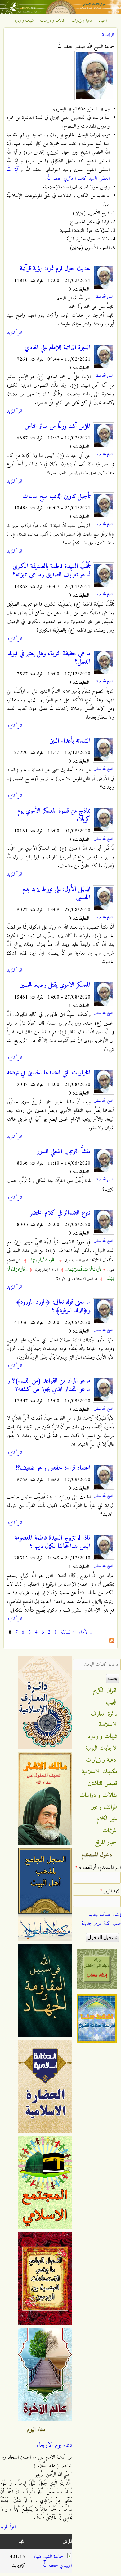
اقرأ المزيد (14, 333)
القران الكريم (105, 1691)
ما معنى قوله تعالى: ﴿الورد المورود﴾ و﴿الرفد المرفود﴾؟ (53, 1306)
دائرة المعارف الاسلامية (104, 1719)
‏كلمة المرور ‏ (110, 1891)
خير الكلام (107, 1819)
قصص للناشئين (103, 1784)
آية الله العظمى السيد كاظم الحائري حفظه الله (58, 174)
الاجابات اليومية (102, 1748)
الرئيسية (108, 35)
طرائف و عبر (105, 1807)
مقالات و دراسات (53, 21)
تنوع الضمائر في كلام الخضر (60, 1213)
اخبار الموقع (106, 1842)
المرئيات (110, 1831)
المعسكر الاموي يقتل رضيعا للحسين (55, 985)
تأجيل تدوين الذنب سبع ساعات (56, 496)
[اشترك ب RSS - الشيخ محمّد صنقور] (112, 1642)
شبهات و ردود (24, 21)
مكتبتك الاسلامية (100, 1772)
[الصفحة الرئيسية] (60, 13)
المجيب (103, 21)
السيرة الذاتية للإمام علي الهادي (58, 348)
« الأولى (86, 1632)
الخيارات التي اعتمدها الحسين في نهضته (49, 1073)
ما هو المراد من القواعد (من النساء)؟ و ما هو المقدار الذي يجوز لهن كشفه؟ (49, 1385)
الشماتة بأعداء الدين (70, 741)
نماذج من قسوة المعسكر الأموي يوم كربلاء (54, 815)
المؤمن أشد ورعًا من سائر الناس (58, 426)
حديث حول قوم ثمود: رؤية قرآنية (55, 269)
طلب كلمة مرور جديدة (101, 1923)
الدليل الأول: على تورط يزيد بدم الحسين (56, 894)
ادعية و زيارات (82, 21)
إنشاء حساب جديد (105, 1915)
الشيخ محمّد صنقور (104, 297)
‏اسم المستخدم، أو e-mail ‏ (98, 1868)
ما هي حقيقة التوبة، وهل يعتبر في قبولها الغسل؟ (49, 658)
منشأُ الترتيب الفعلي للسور (64, 1152)
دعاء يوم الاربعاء (54, 2445)
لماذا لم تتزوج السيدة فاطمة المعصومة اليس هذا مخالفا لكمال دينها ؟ (53, 1542)
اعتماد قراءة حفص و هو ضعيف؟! (53, 1468)
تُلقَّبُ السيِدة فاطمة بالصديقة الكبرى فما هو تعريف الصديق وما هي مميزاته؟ (52, 571)
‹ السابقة (68, 1632)
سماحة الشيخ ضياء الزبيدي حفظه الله (53, 2561)
